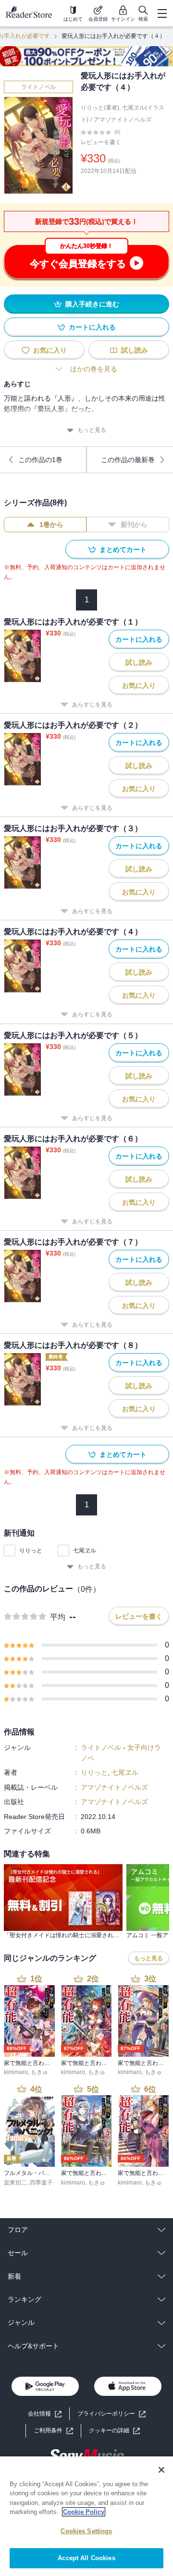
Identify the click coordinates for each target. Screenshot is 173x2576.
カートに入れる (92, 327)
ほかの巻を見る (94, 369)
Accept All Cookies (86, 2558)
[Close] (161, 2470)
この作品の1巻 (40, 460)
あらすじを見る (92, 705)
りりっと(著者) (100, 108)
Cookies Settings (86, 2531)
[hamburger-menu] (162, 13)
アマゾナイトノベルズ (123, 120)
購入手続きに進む (92, 304)
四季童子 (41, 2183)
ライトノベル (38, 87)
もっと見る (92, 430)
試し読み (135, 350)
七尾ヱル (85, 1550)
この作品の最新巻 (128, 460)
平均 (58, 1617)
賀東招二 (15, 2183)
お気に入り (50, 350)
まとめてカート (123, 549)
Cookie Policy (84, 2512)
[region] (86, 2516)
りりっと (31, 1550)
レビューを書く (101, 142)
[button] (114, 2431)
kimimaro (16, 2072)
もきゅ (39, 2072)
